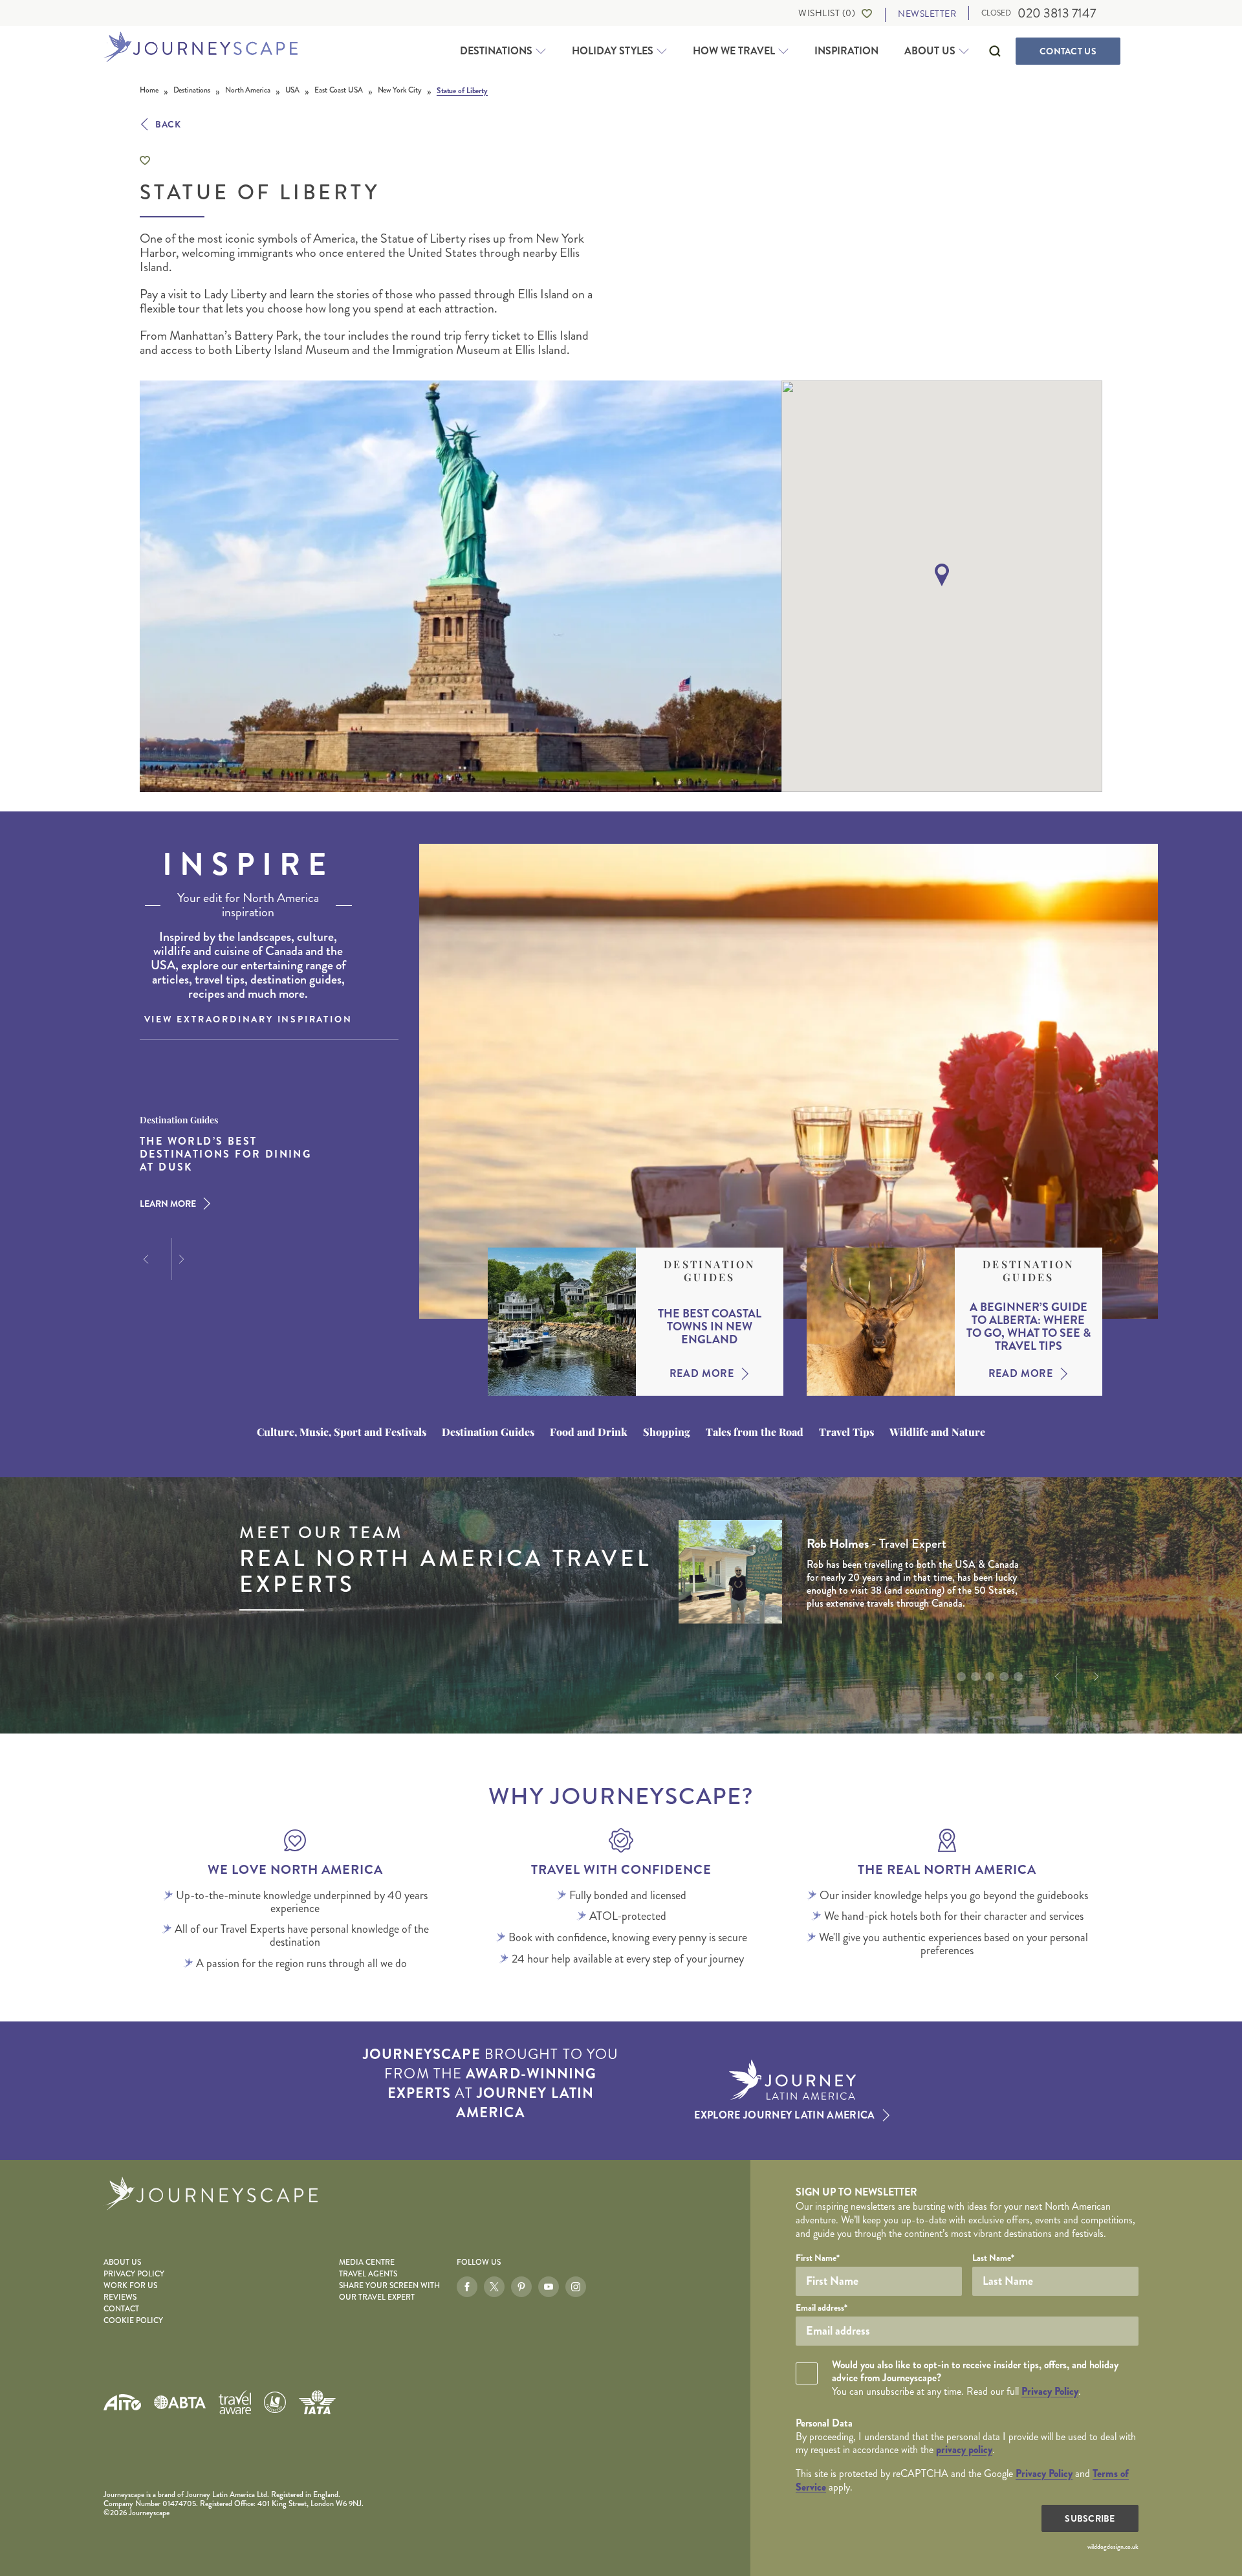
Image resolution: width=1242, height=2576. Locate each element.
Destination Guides (709, 1271)
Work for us (130, 2286)
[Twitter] (494, 2287)
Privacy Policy (134, 2274)
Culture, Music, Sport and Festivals (342, 1432)
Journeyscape (201, 48)
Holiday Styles (613, 51)
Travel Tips (846, 1432)
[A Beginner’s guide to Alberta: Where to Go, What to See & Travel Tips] (881, 1322)
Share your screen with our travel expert (389, 2292)
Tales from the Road (755, 1432)
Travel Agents (368, 2274)
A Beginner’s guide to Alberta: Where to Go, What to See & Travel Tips (1029, 1327)
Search (995, 51)
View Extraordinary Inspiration (248, 1019)
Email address (822, 2307)
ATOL (275, 2403)
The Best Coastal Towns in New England (710, 1327)
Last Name (993, 2258)
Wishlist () (827, 13)
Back (168, 124)
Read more (702, 1374)
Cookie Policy (133, 2321)
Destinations (496, 51)
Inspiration (846, 51)
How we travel (734, 51)
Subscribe (1090, 2518)
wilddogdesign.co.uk (1113, 2547)
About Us (930, 51)
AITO (122, 2402)
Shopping (667, 1432)
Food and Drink (589, 1432)
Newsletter (927, 14)
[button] (942, 575)
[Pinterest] (521, 2287)
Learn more (168, 1204)
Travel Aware (235, 2402)
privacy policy (964, 2449)
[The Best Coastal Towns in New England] (562, 1322)
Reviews (120, 2297)
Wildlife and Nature (937, 1432)
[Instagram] (576, 2287)
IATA (317, 2402)
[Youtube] (549, 2287)
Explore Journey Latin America (784, 2115)
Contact (1068, 51)
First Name (818, 2258)
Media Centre (367, 2262)
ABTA (180, 2402)
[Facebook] (467, 2287)
